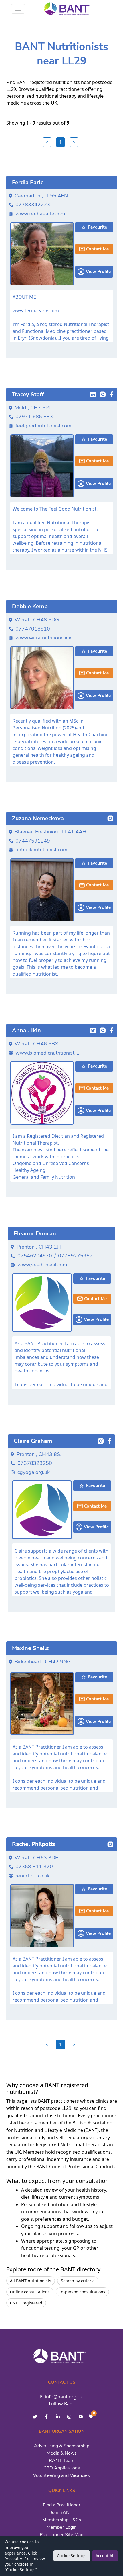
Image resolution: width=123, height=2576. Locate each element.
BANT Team (62, 2461)
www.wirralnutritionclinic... (45, 638)
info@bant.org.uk (64, 2397)
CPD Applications (62, 2468)
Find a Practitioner (62, 2505)
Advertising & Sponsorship (62, 2446)
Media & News (62, 2453)
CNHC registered (26, 2303)
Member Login (62, 2527)
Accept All (105, 2556)
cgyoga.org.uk (34, 1472)
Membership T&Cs (62, 2520)
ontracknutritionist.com (41, 850)
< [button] (47, 142)
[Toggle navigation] (18, 9)
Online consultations (30, 2292)
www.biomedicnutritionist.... (47, 1053)
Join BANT (61, 2512)
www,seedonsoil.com (42, 1265)
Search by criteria (78, 2281)
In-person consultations (82, 2292)
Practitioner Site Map (61, 2535)
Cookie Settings (72, 2556)
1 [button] (60, 142)
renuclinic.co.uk (33, 1876)
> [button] (74, 142)
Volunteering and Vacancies (61, 2475)
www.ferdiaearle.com (40, 214)
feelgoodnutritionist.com (43, 426)
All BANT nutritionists (31, 2281)
